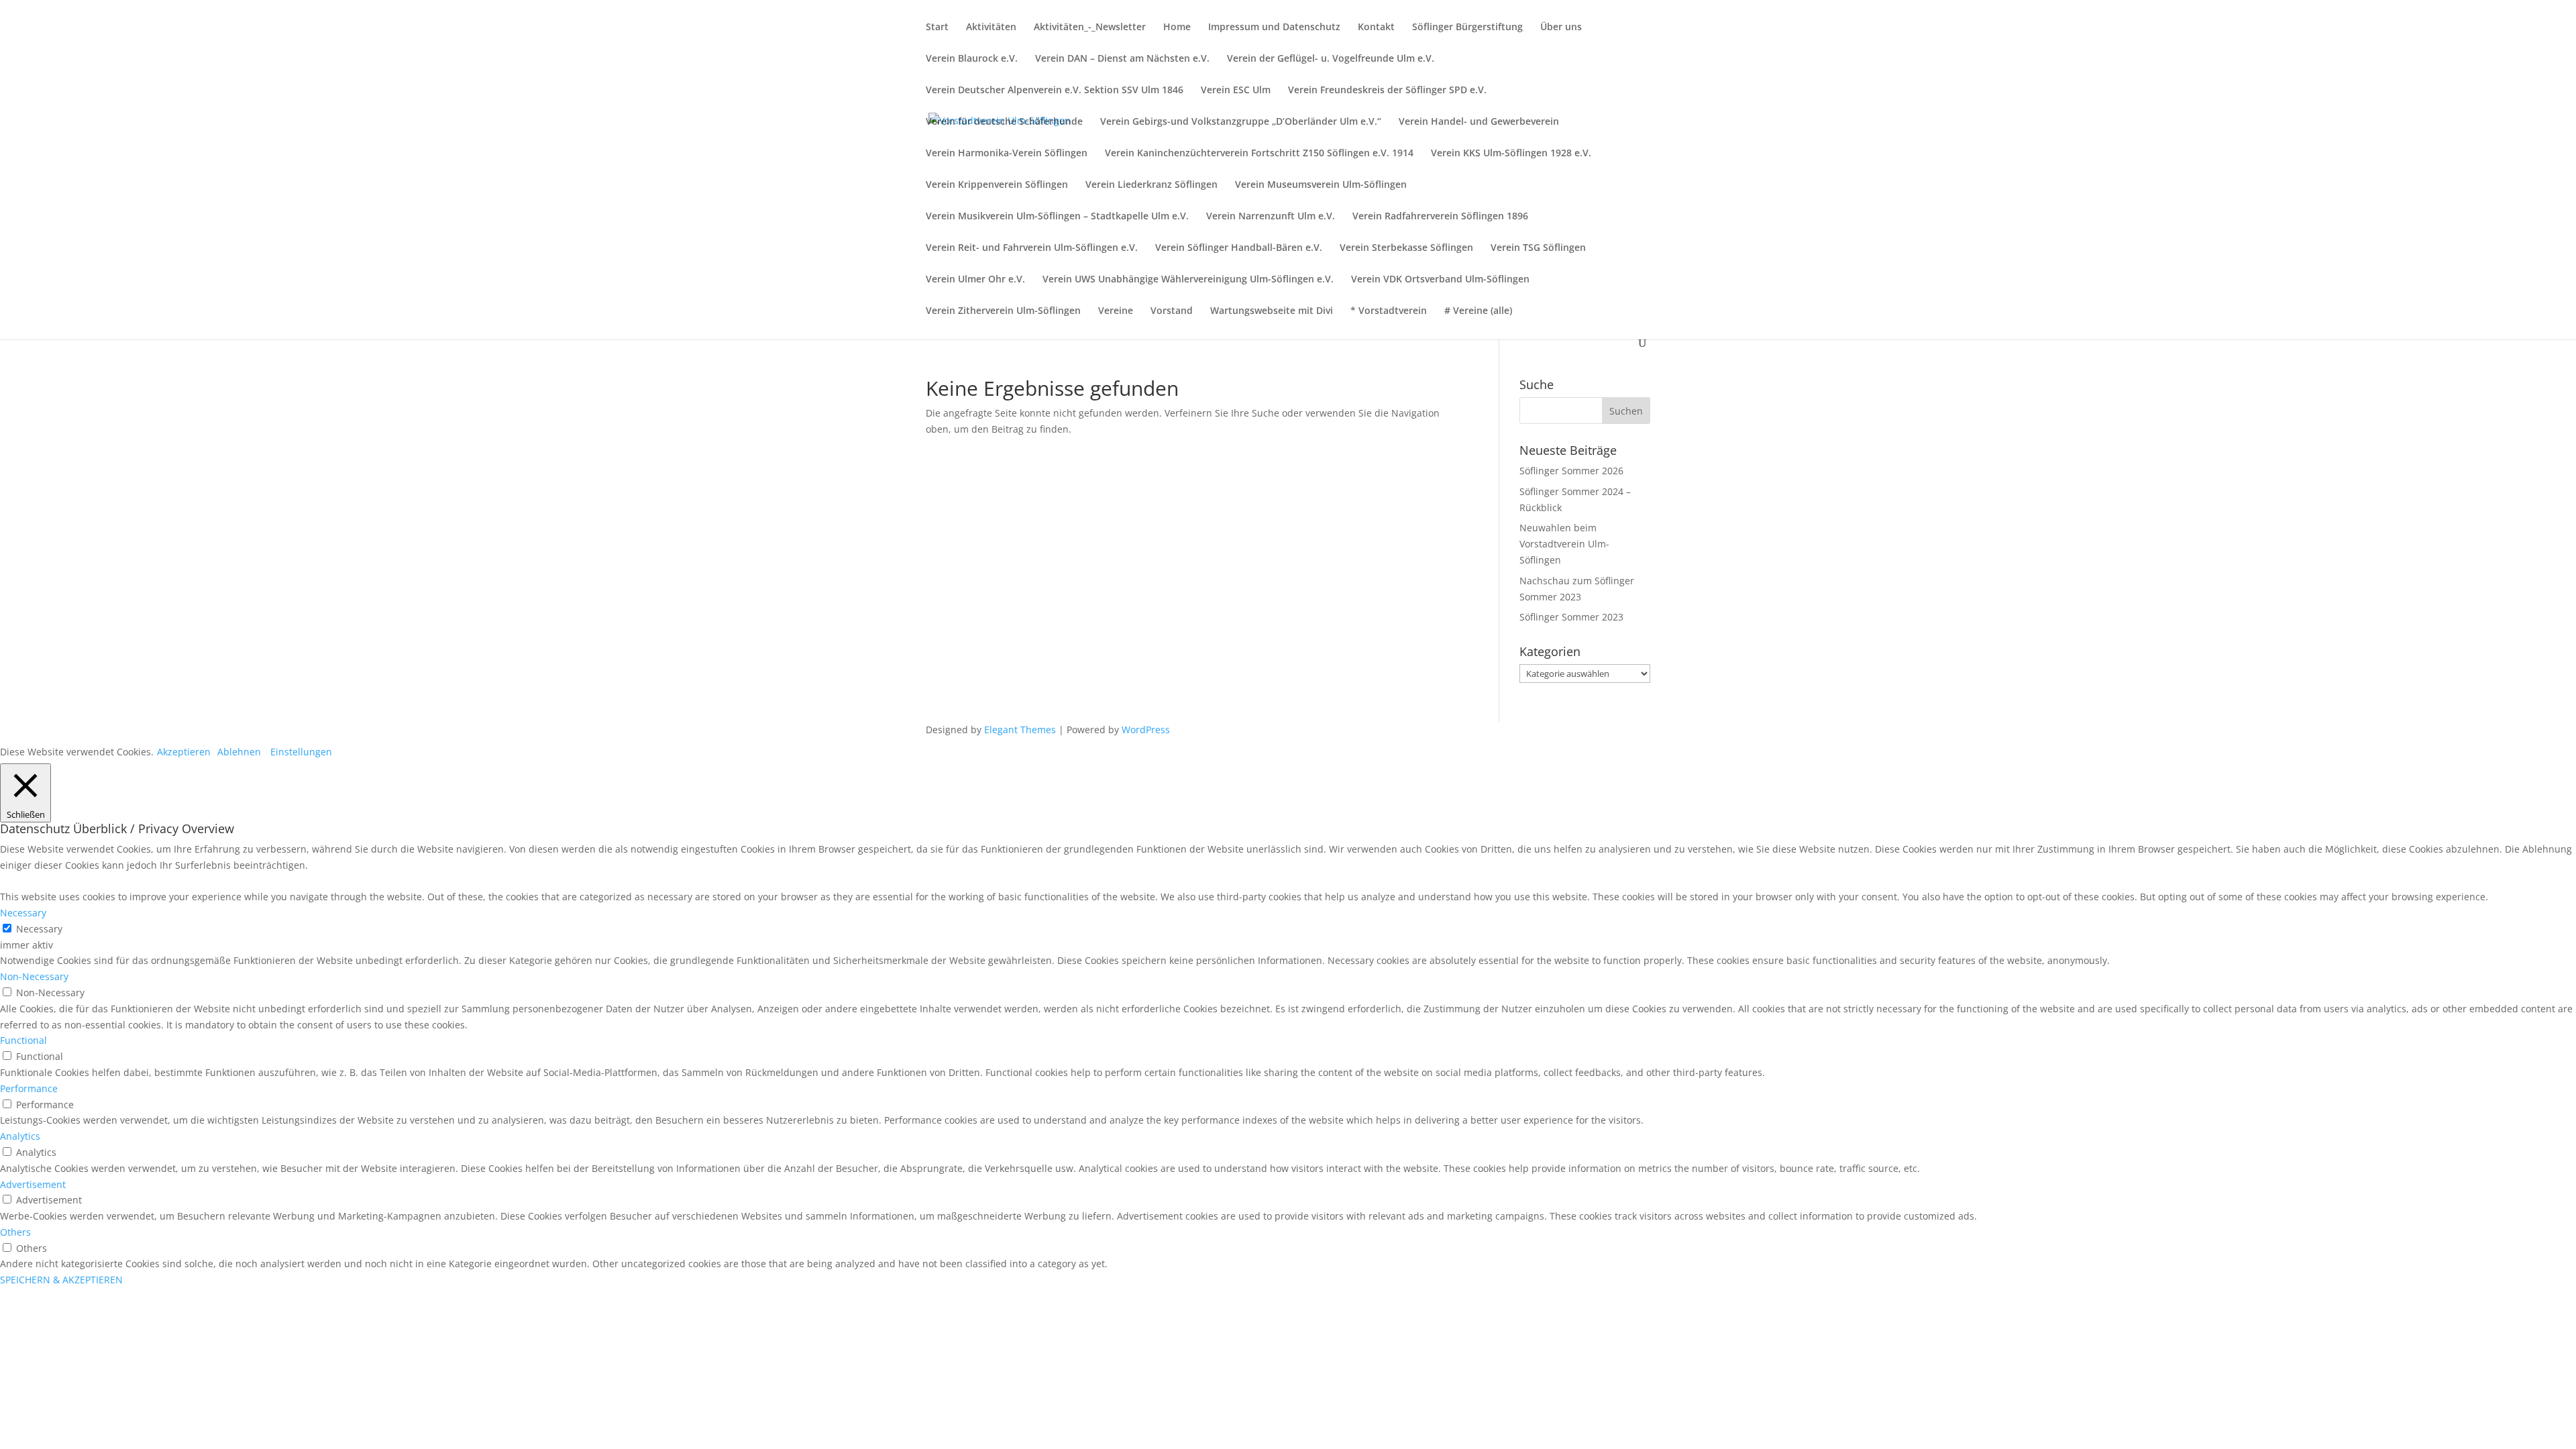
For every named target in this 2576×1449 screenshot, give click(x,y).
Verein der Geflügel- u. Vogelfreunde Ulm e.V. (1331, 59)
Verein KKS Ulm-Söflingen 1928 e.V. (1511, 154)
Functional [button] (23, 1040)
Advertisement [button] (33, 1184)
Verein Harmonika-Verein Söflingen (1007, 154)
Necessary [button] (23, 913)
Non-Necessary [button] (34, 976)
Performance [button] (29, 1088)
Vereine (1116, 311)
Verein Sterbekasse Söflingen (1406, 248)
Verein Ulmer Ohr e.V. (975, 280)
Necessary (39, 929)
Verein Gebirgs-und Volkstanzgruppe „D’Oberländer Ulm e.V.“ (1241, 122)
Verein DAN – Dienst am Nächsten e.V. (1122, 59)
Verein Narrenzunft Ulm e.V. (1271, 217)
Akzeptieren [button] (184, 752)
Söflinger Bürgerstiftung (1467, 28)
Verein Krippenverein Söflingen (997, 185)
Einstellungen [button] (301, 752)
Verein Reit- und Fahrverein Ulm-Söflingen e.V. (1032, 248)
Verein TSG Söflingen (1538, 248)
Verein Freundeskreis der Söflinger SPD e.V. (1387, 91)
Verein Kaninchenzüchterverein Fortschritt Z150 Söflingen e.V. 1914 (1259, 154)
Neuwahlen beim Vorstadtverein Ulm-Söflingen (1564, 544)
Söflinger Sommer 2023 (1571, 617)
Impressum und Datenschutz (1274, 28)
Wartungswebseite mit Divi (1272, 311)
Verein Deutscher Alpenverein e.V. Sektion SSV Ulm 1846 (1055, 91)
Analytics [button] (20, 1136)
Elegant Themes (1020, 730)
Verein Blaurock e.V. (972, 59)
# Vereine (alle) (1478, 311)
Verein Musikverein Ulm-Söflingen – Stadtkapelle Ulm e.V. (1057, 217)
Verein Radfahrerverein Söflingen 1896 (1440, 217)
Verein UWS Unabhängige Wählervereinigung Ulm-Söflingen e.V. (1188, 280)
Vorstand (1172, 311)
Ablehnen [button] (239, 752)
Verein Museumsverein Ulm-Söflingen (1321, 185)
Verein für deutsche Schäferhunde (1004, 122)
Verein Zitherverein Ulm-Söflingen (1003, 311)
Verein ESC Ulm (1236, 91)
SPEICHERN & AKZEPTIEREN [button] (61, 1280)
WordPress (1146, 730)
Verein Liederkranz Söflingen (1151, 185)
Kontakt (1376, 28)
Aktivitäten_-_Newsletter (1090, 28)
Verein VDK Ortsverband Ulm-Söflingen (1440, 280)
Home (1177, 28)
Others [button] (15, 1232)
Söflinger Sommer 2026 (1571, 471)
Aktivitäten (991, 28)
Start (937, 28)
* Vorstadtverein (1389, 311)
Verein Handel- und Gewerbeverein (1479, 122)
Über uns (1561, 28)
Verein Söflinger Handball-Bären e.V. (1239, 248)
